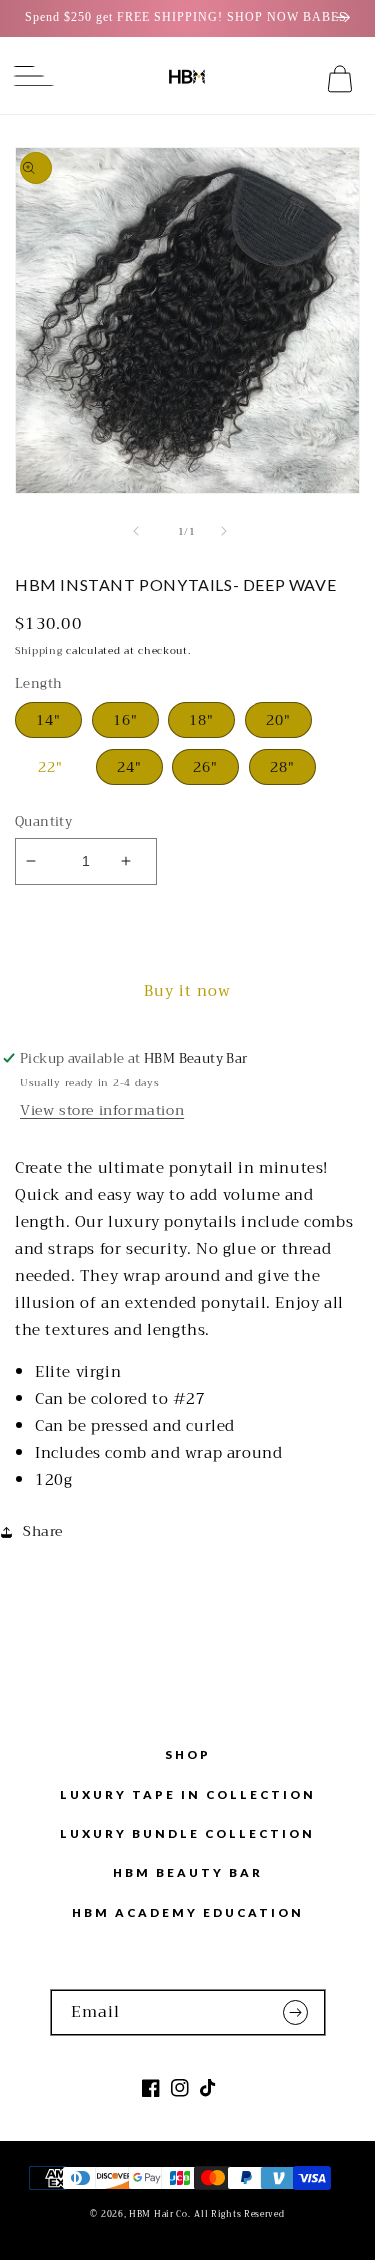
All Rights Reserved (239, 2214)
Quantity (43, 822)
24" (129, 767)
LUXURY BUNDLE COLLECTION (187, 1833)
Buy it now (187, 991)
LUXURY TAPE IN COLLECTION (188, 1794)
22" (50, 767)
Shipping (39, 650)
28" (282, 767)
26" (205, 767)
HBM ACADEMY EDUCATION (188, 1912)
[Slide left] (144, 531)
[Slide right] (232, 531)
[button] (25, 79)
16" (125, 720)
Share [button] (43, 1531)
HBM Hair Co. (159, 2214)
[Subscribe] (303, 2012)
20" (278, 720)
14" (48, 720)
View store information (102, 1110)
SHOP (188, 1754)
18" (201, 720)
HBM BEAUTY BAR (188, 1872)
